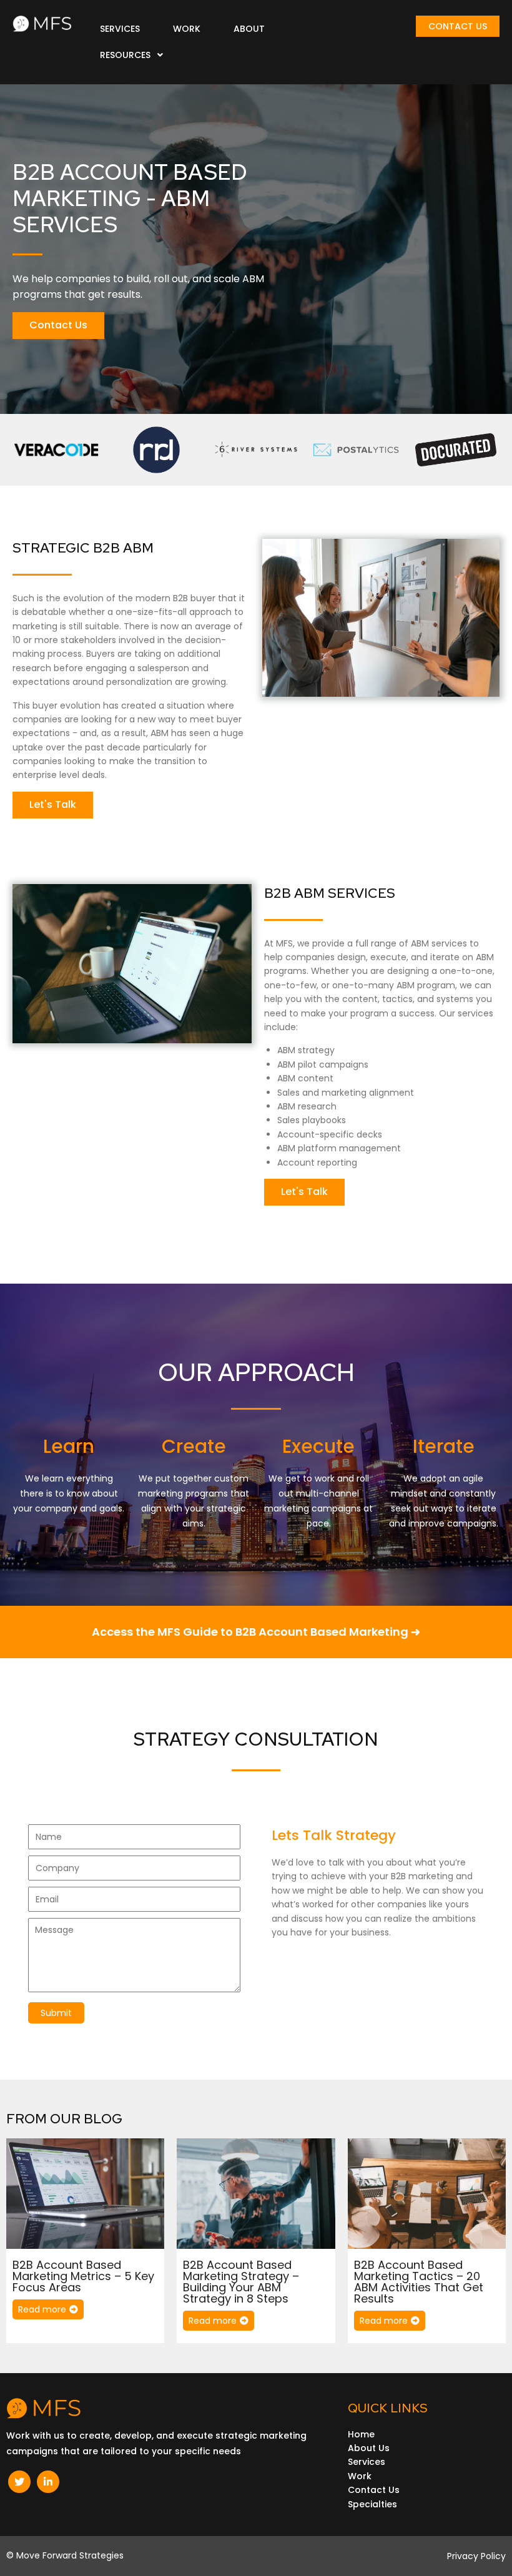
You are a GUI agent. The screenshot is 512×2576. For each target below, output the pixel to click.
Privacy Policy (476, 2556)
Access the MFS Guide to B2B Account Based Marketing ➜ (256, 1632)
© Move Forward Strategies (65, 2555)
